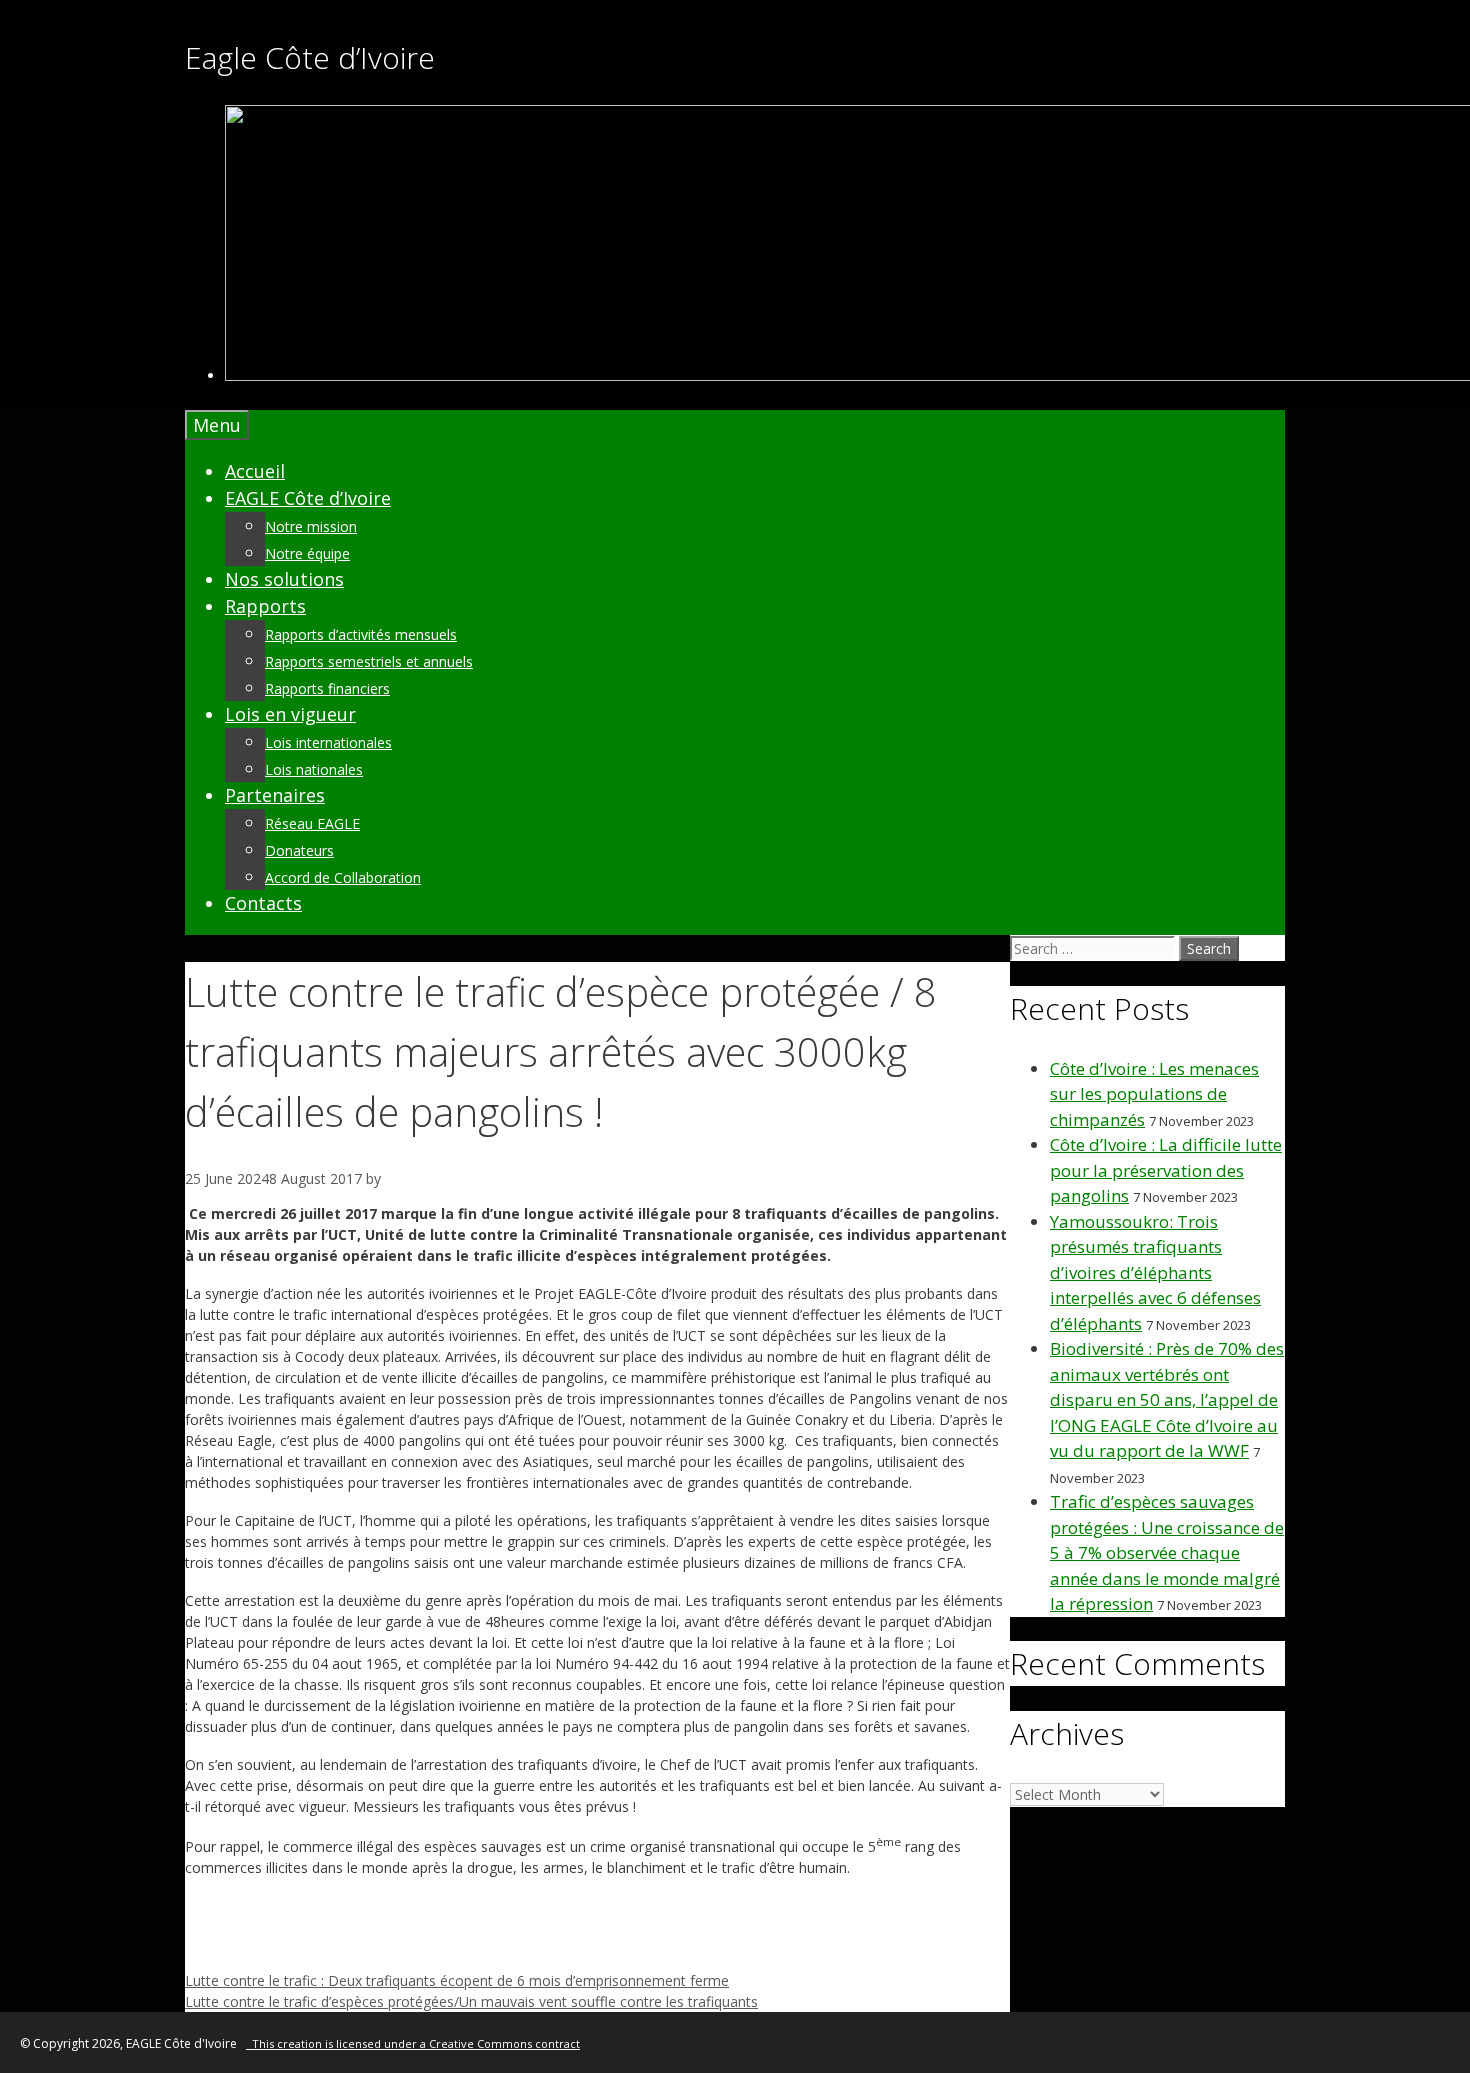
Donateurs (299, 850)
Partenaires (275, 795)
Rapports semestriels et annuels (369, 661)
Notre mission (311, 526)
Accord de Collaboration (343, 877)
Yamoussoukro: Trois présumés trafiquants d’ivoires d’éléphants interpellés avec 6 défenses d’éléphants (1155, 1272)
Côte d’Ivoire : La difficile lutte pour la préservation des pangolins (1166, 1170)
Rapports (265, 606)
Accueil (255, 471)
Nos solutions (284, 579)
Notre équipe (307, 553)
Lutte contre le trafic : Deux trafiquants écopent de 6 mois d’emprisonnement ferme (457, 1980)
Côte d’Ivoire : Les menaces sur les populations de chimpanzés (1154, 1094)
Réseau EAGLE (312, 823)
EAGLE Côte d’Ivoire (308, 498)
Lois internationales (328, 742)
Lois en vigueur (290, 714)
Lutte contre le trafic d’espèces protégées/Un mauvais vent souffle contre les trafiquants (471, 2001)
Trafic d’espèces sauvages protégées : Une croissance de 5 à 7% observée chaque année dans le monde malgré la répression (1167, 1552)
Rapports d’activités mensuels (361, 634)
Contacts (263, 903)
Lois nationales (314, 769)
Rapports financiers (327, 688)
